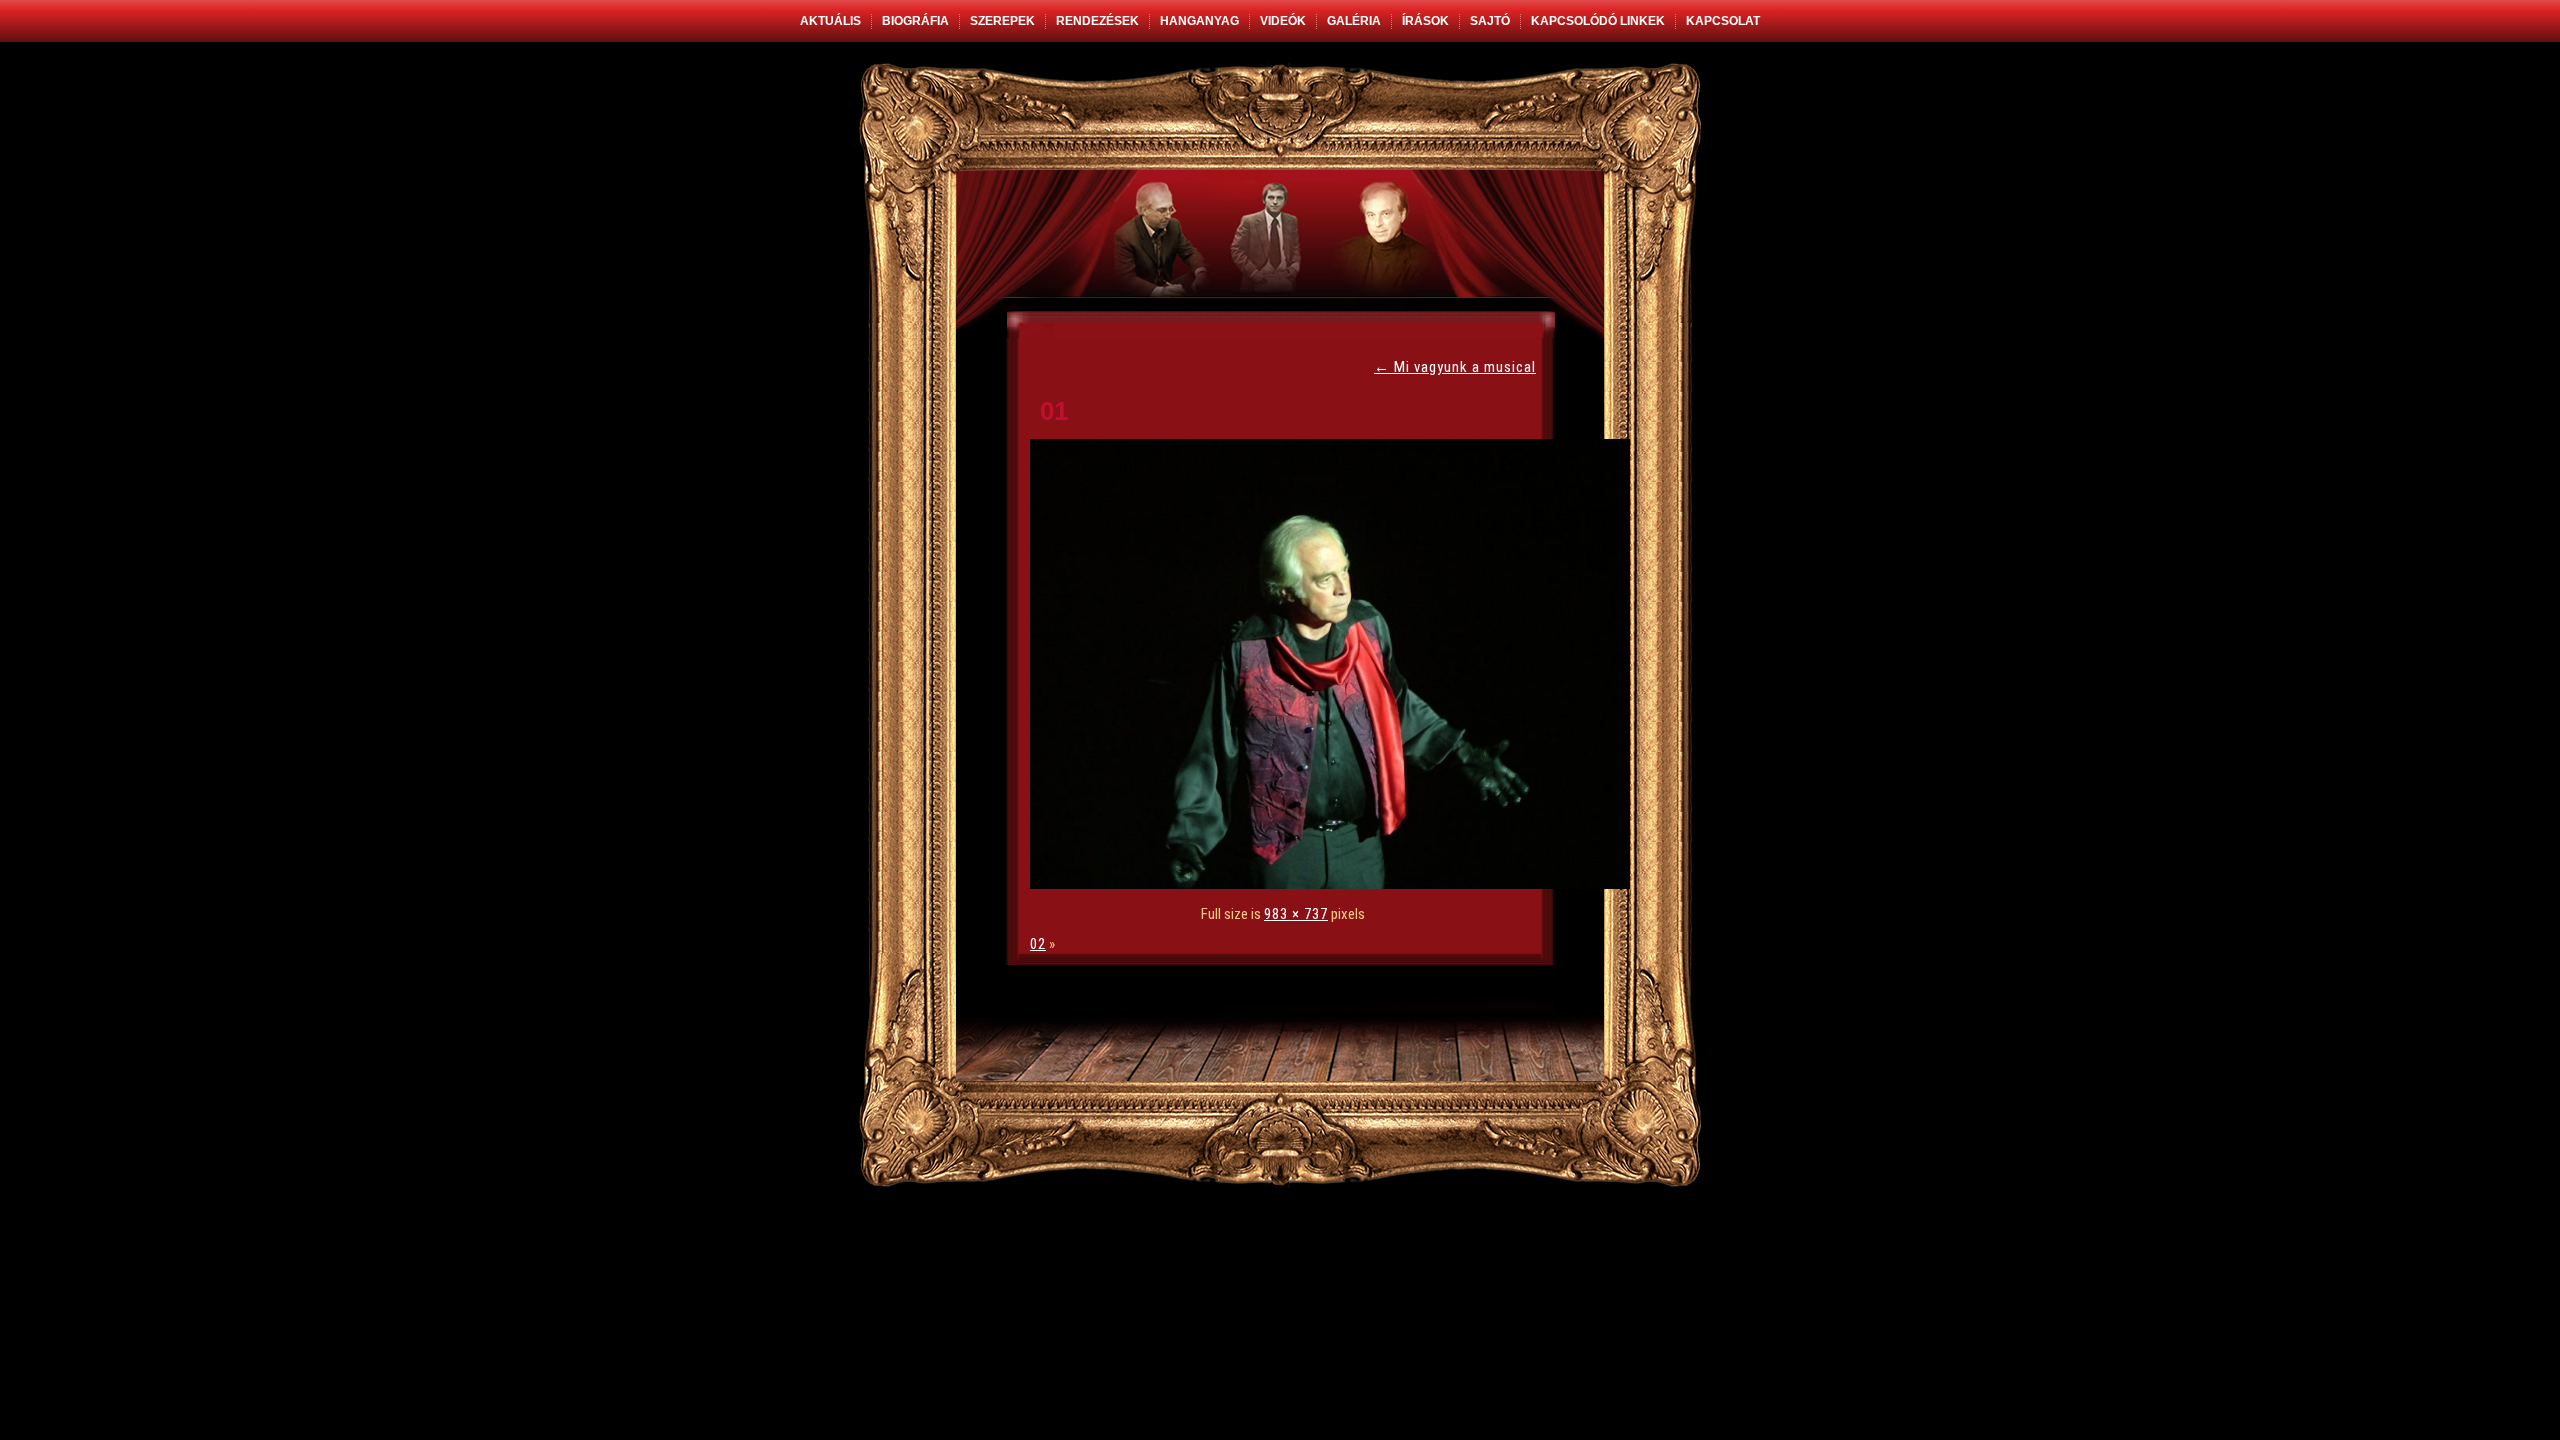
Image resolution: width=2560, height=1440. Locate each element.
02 (1038, 944)
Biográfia (915, 21)
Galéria (1354, 21)
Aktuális (830, 21)
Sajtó (1490, 21)
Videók (1283, 21)
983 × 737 (1296, 914)
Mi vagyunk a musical (1455, 367)
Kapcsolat (1723, 21)
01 (1054, 411)
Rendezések (1097, 21)
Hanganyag (1199, 21)
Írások (1425, 21)
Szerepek (1002, 21)
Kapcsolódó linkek (1598, 21)
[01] (1335, 884)
